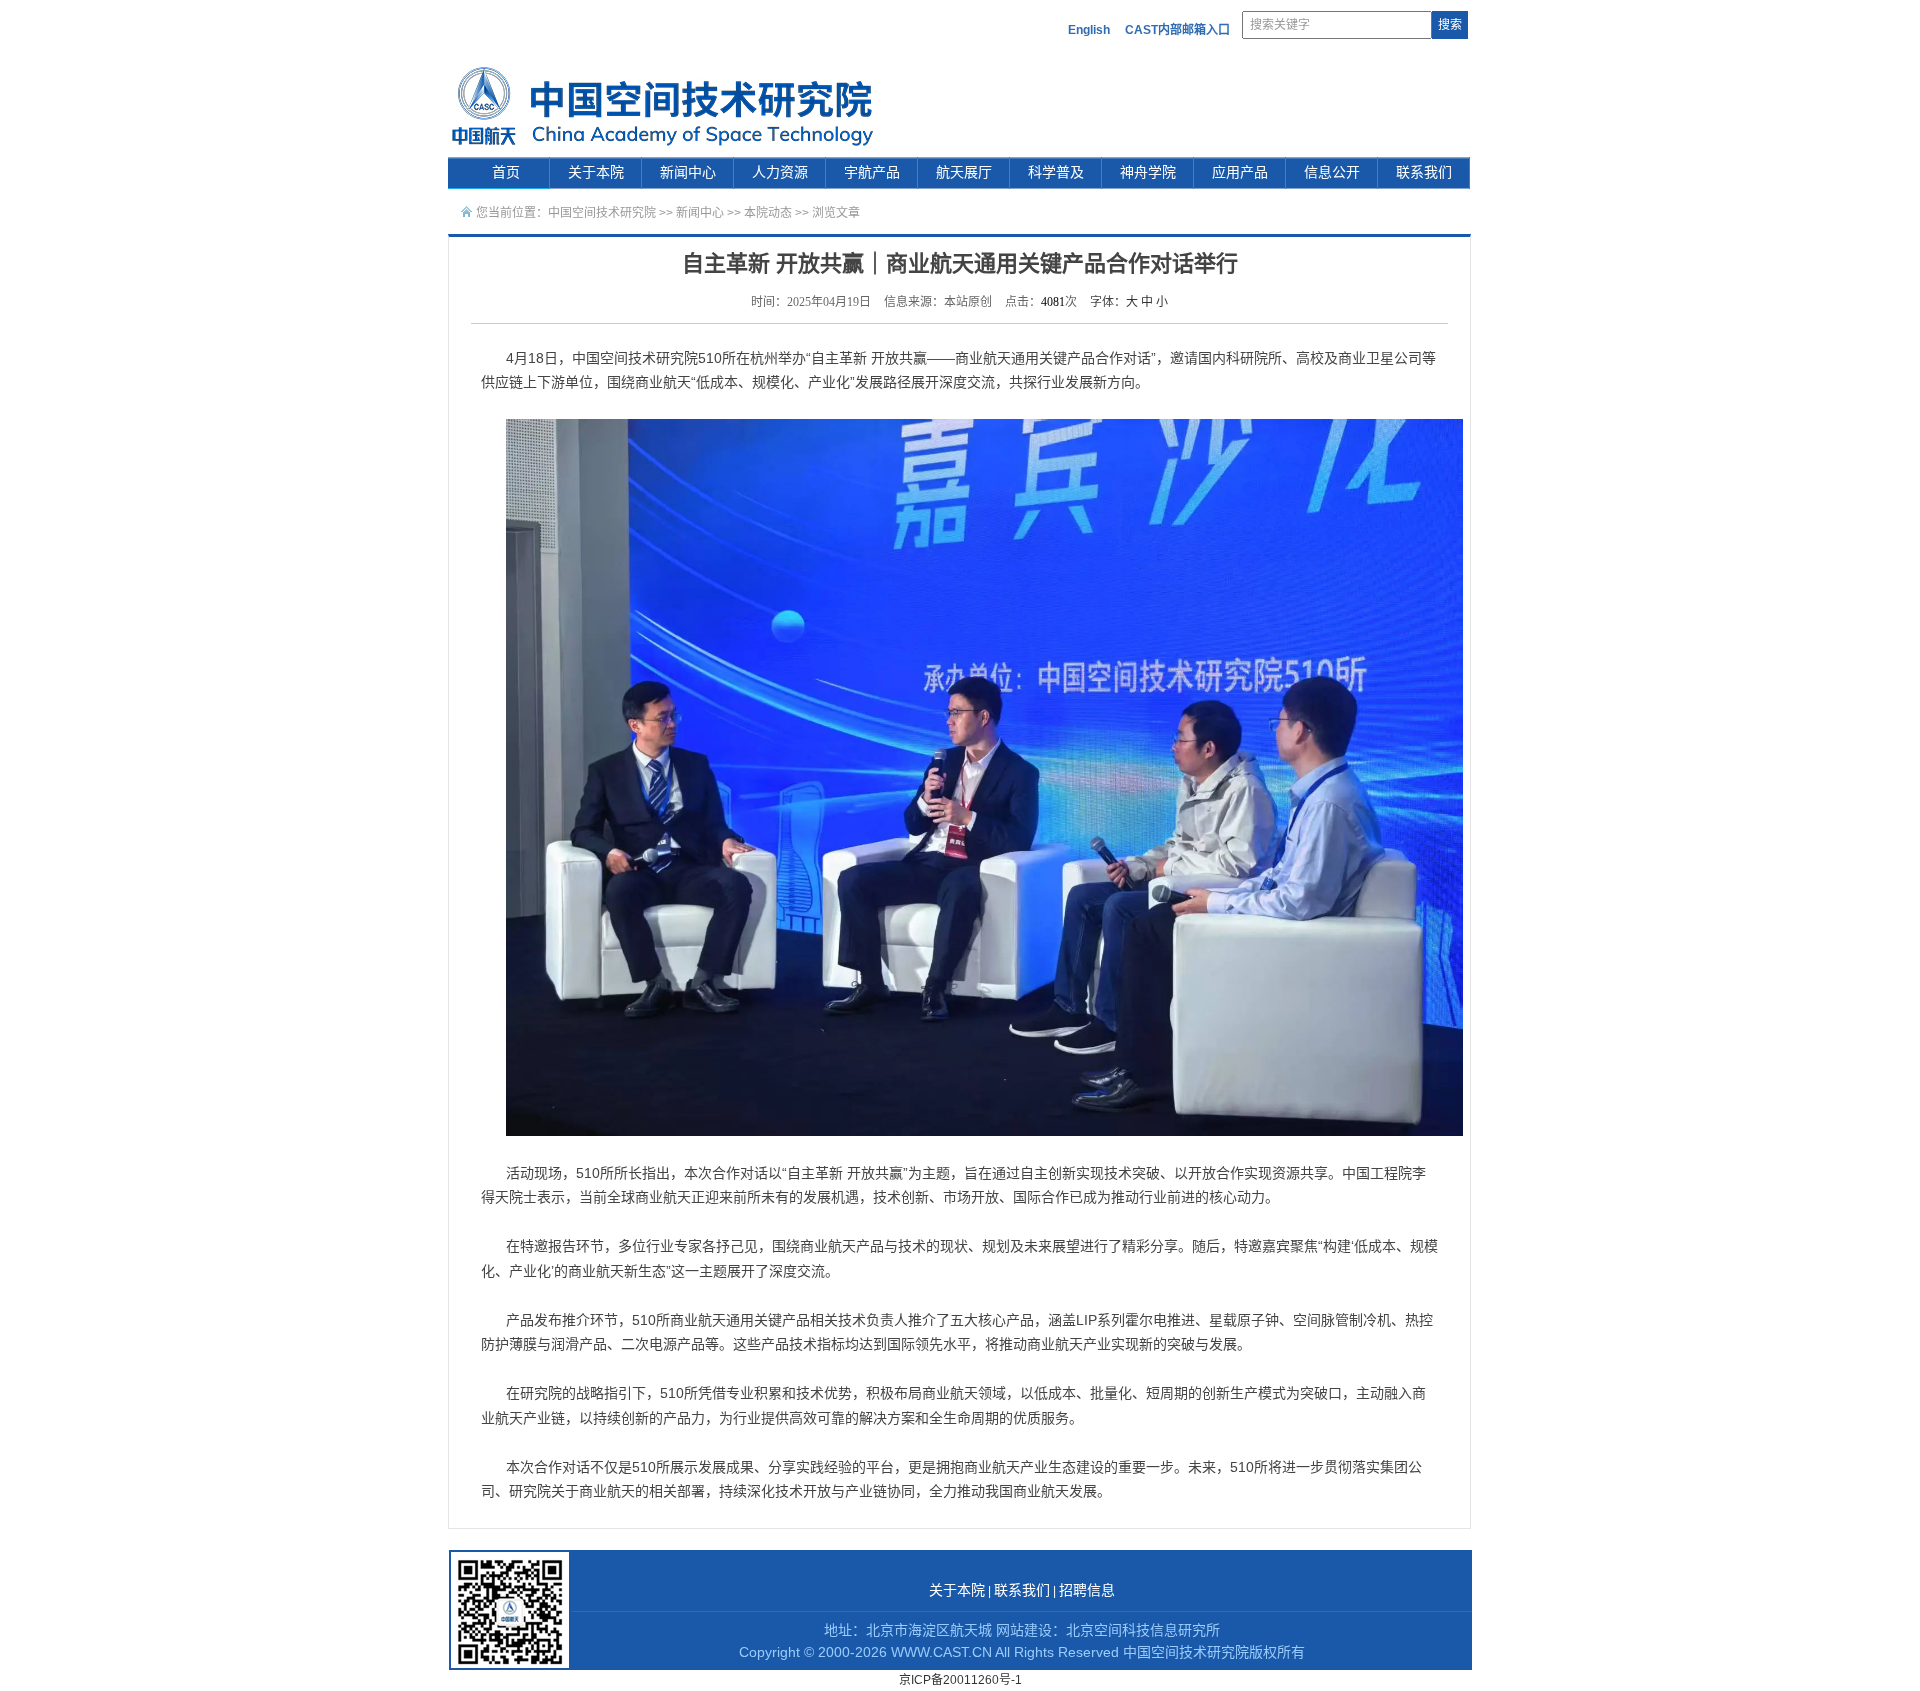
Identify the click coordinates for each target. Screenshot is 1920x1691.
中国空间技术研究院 (602, 213)
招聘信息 (1087, 1590)
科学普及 (1056, 172)
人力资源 (780, 172)
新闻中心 (688, 172)
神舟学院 (1148, 172)
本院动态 (769, 213)
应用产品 (1240, 172)
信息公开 (1332, 172)
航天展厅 (964, 172)
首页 (506, 172)
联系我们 (1424, 172)
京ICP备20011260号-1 (960, 1680)
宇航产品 (872, 172)
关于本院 (596, 172)
